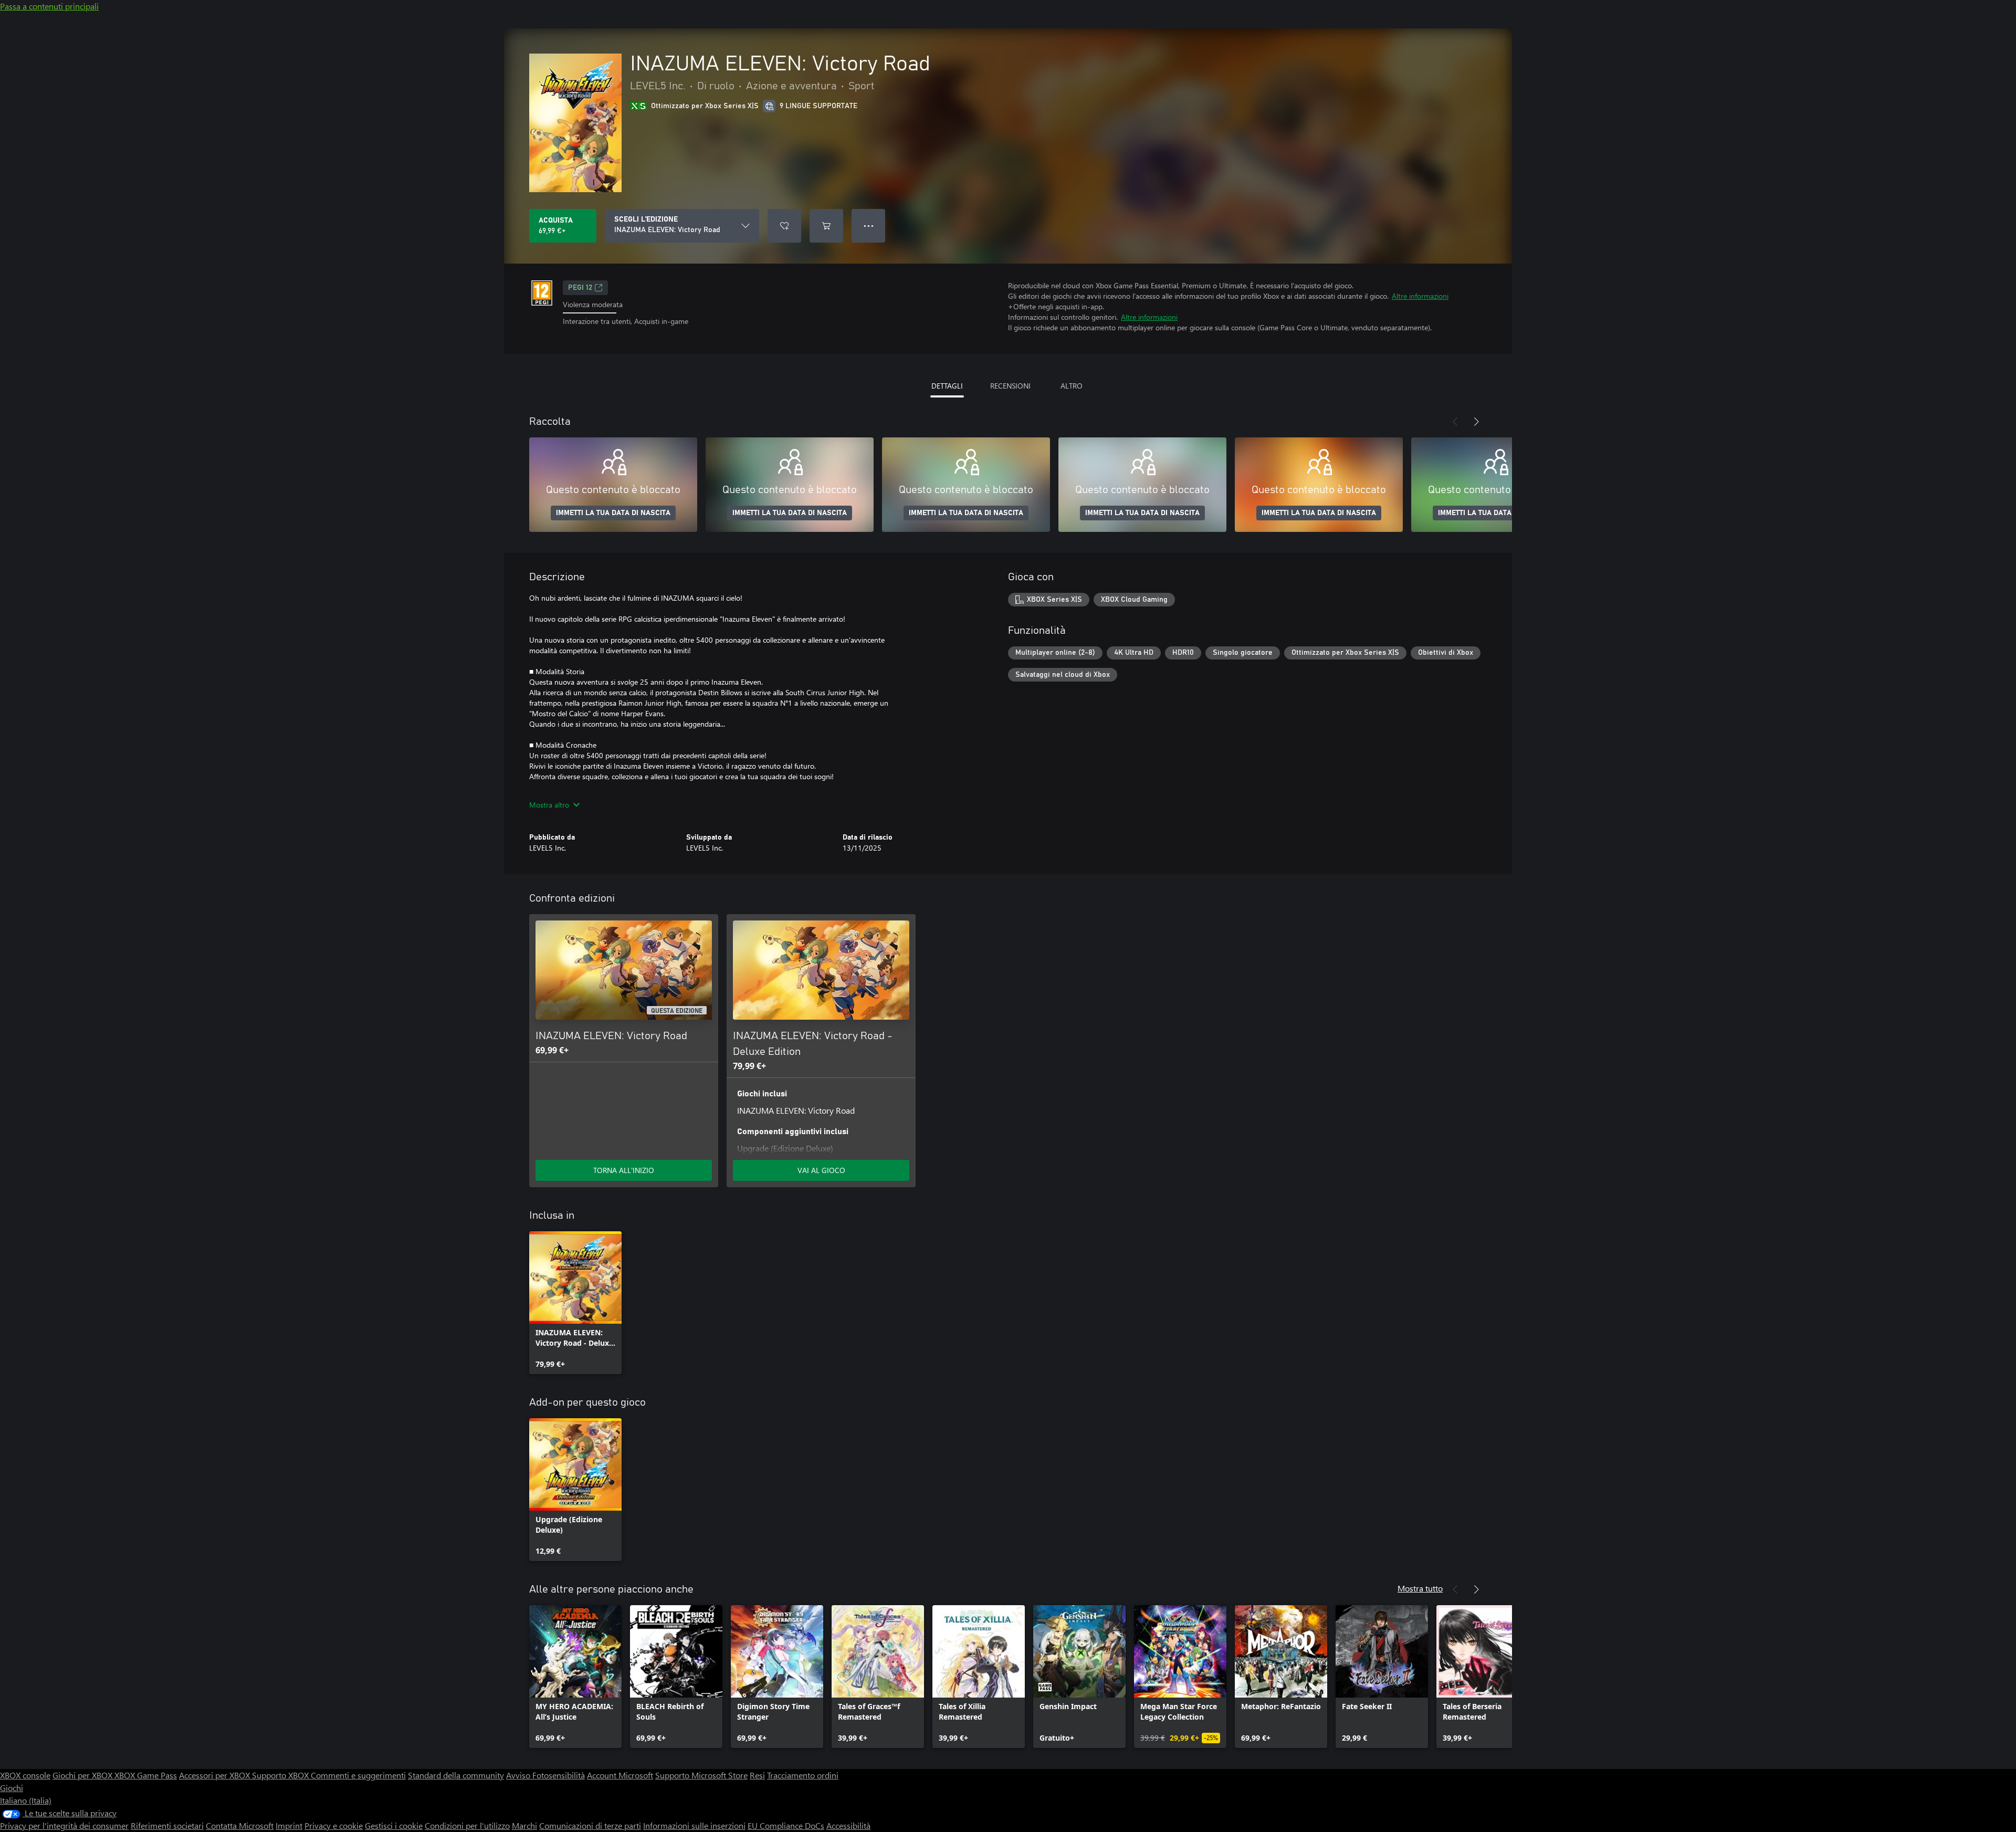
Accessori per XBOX (216, 1775)
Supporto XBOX (281, 1775)
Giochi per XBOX (83, 1775)
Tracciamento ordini (803, 1775)
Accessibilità (848, 1825)
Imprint (289, 1825)
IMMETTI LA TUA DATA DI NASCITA (613, 513)
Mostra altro (549, 805)
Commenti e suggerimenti (358, 1775)
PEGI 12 (580, 288)
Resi (757, 1775)
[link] (575, 1303)
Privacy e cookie (334, 1825)
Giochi (12, 1788)
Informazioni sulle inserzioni (694, 1825)
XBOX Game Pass (146, 1775)
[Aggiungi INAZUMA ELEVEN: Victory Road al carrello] (826, 226)
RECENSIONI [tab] (1010, 386)
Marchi (524, 1825)
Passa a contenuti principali (49, 6)
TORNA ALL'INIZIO (624, 1170)
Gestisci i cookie (394, 1825)
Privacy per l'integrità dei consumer (64, 1825)
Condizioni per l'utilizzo (467, 1825)
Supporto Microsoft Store (701, 1775)
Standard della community (456, 1775)
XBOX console (25, 1775)
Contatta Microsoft (240, 1825)
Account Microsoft (620, 1775)
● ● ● (869, 226)
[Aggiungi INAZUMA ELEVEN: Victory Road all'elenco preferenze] (784, 226)
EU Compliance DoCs (786, 1825)
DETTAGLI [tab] (947, 386)
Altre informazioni (1420, 296)
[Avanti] (1476, 422)
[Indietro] (1455, 422)
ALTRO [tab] (1072, 386)
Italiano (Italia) (26, 1800)
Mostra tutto (1420, 1588)
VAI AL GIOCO (821, 1170)
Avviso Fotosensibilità (545, 1775)
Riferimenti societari (167, 1825)
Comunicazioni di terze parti (590, 1825)
